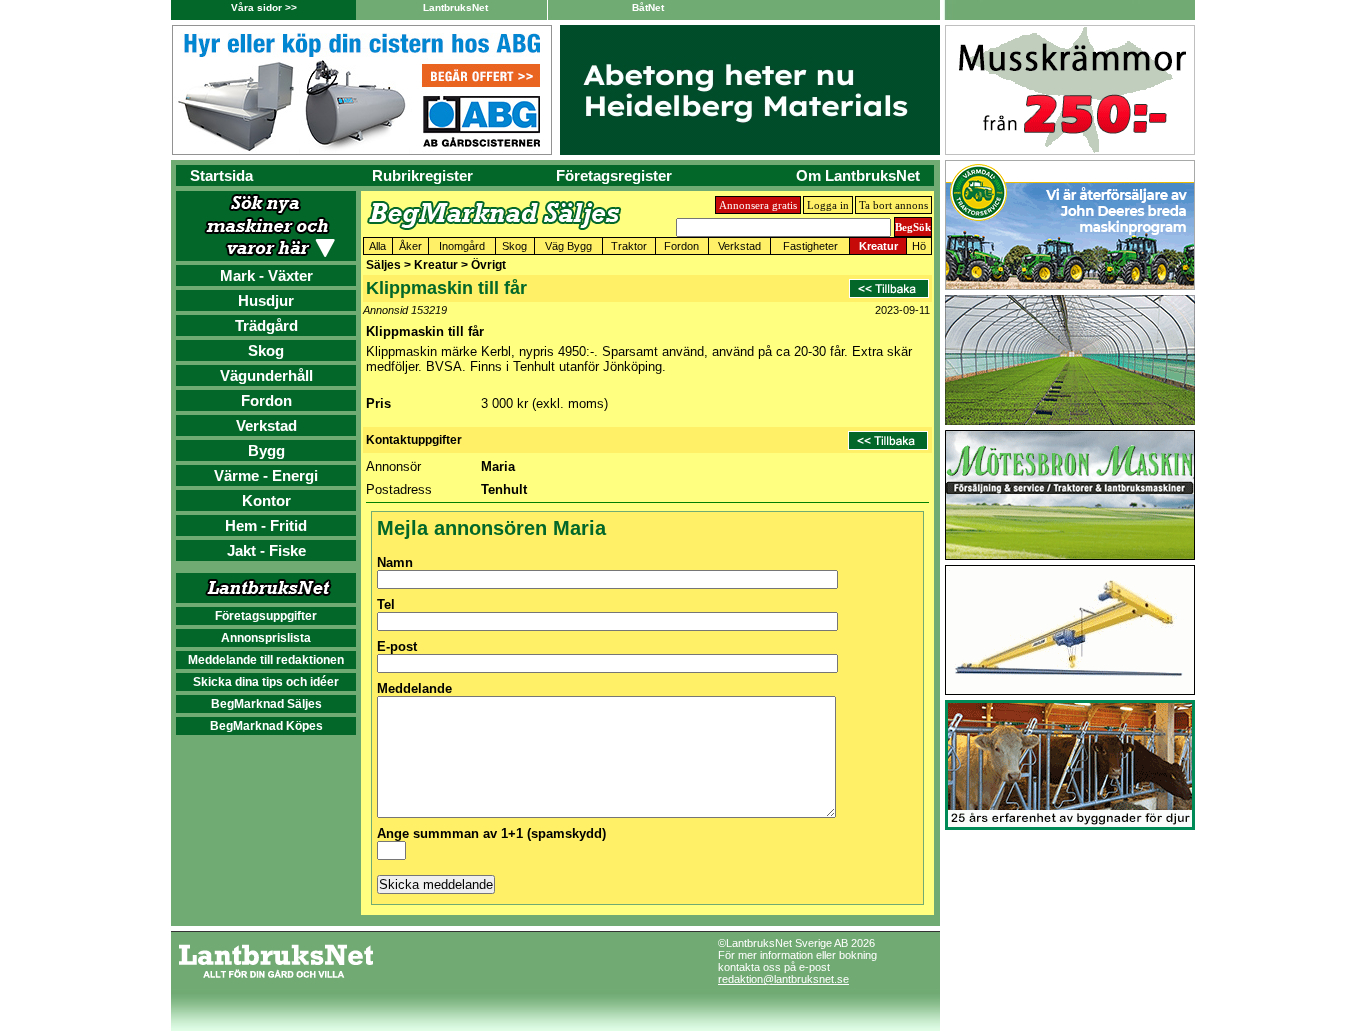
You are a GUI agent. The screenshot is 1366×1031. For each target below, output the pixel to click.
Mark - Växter (266, 275)
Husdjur (266, 300)
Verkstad (266, 425)
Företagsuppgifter (266, 616)
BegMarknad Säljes (266, 704)
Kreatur (878, 246)
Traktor (629, 246)
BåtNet (648, 7)
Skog (266, 350)
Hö (919, 246)
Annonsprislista (266, 638)
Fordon (266, 400)
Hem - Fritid (266, 525)
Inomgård (462, 246)
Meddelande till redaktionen (266, 660)
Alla (377, 246)
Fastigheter (810, 246)
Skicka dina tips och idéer (266, 682)
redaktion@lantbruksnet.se (783, 979)
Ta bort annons (893, 205)
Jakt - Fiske (266, 550)
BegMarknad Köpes (266, 726)
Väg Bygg (568, 246)
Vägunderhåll (266, 375)
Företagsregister (614, 175)
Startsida (221, 175)
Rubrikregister (422, 175)
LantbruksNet (455, 7)
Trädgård (266, 325)
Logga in (828, 205)
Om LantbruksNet (858, 175)
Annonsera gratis (758, 205)
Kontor (266, 500)
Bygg (266, 450)
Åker (410, 246)
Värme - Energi (266, 475)
